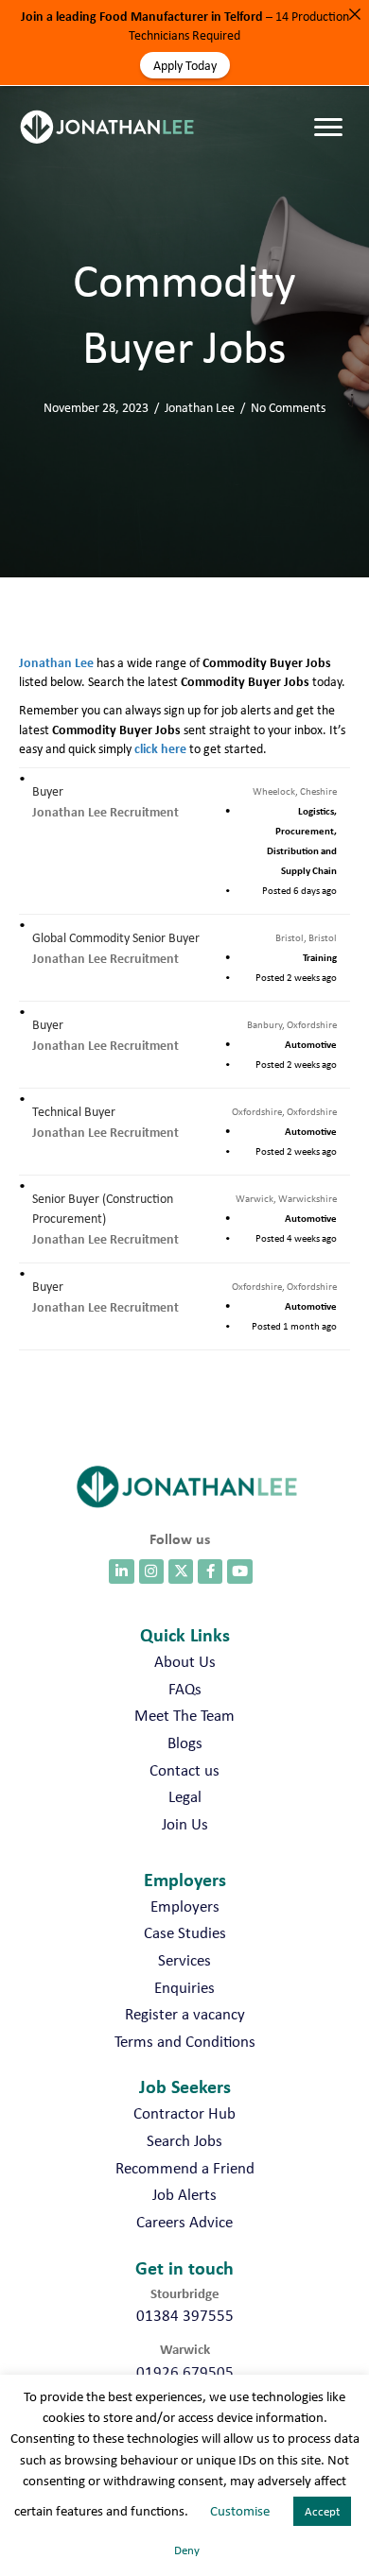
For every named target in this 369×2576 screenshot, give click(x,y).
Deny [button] (187, 2550)
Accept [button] (322, 2511)
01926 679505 (185, 2372)
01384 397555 (185, 2315)
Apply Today (185, 65)
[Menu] (333, 109)
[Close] (355, 14)
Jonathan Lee (200, 407)
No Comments (288, 407)
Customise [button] (240, 2511)
